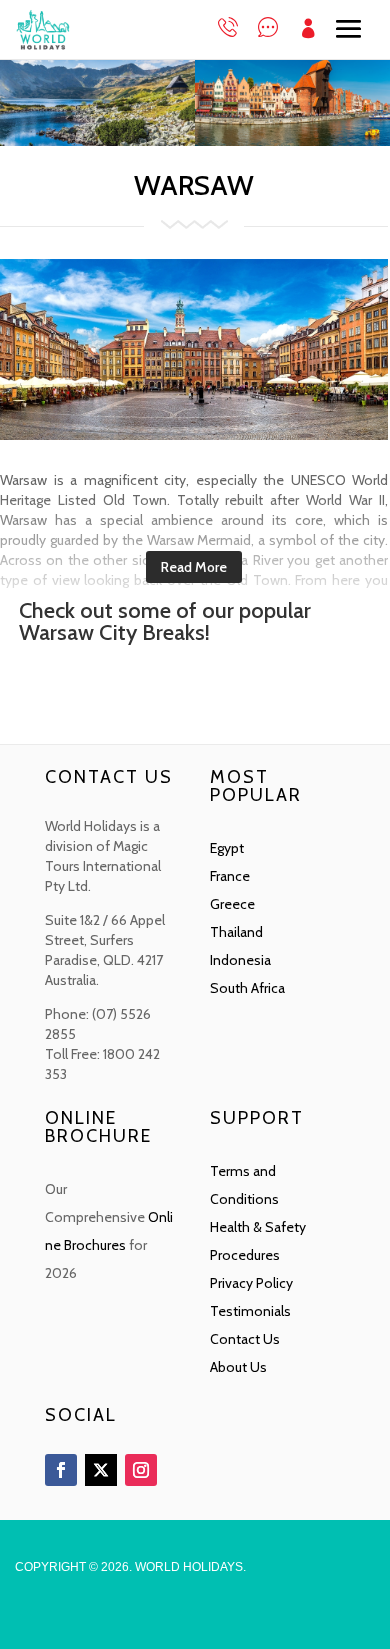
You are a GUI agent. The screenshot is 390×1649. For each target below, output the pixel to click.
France (230, 876)
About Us (238, 1367)
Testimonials (250, 1311)
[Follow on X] (101, 1470)
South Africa (247, 988)
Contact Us (245, 1339)
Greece (232, 904)
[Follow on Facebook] (61, 1470)
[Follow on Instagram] (141, 1470)
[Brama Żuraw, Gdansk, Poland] (292, 140)
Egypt (227, 848)
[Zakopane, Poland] (97, 140)
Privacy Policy (251, 1283)
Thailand (236, 932)
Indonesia (240, 960)
